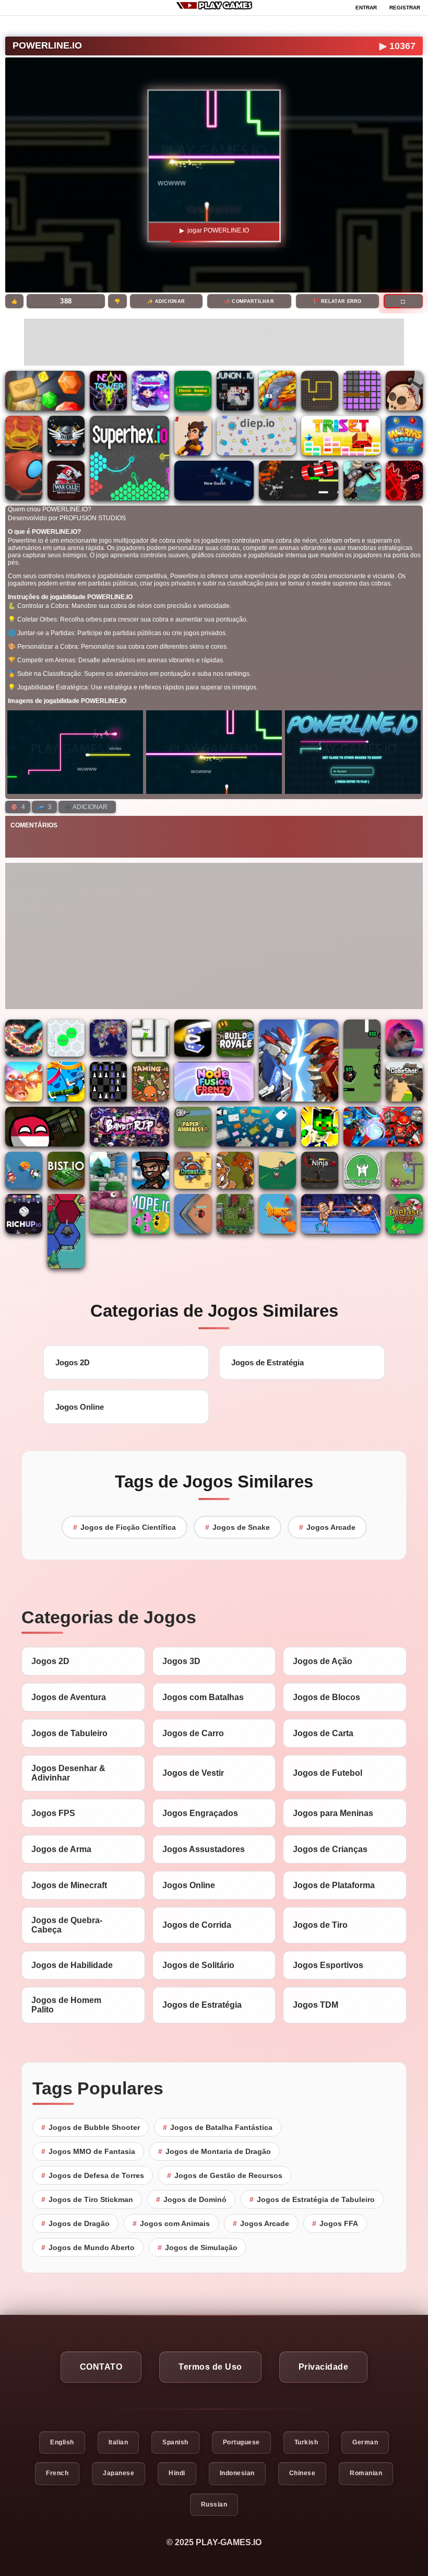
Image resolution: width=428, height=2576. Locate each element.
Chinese (302, 2473)
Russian (214, 2504)
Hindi (177, 2473)
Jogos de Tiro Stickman (87, 2199)
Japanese (118, 2473)
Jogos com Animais (171, 2223)
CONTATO (101, 2367)
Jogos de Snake (237, 1527)
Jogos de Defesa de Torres (93, 2175)
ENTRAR (366, 8)
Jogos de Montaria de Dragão (215, 2151)
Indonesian (237, 2473)
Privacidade (324, 2367)
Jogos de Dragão (75, 2223)
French (57, 2473)
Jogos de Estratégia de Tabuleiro (312, 2199)
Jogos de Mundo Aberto (88, 2247)
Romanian (366, 2473)
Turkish (306, 2442)
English (62, 2442)
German (365, 2442)
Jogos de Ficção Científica (124, 1527)
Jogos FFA (335, 2223)
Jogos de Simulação (198, 2247)
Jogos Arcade (327, 1527)
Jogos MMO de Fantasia (88, 2151)
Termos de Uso (210, 2367)
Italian (118, 2442)
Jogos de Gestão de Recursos (225, 2175)
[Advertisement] (214, 342)
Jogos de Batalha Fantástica (218, 2127)
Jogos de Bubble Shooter (91, 2127)
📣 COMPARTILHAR (249, 301)
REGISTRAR (405, 8)
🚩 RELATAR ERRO (338, 301)
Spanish (175, 2442)
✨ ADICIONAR (166, 301)
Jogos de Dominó (191, 2199)
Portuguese (241, 2442)
